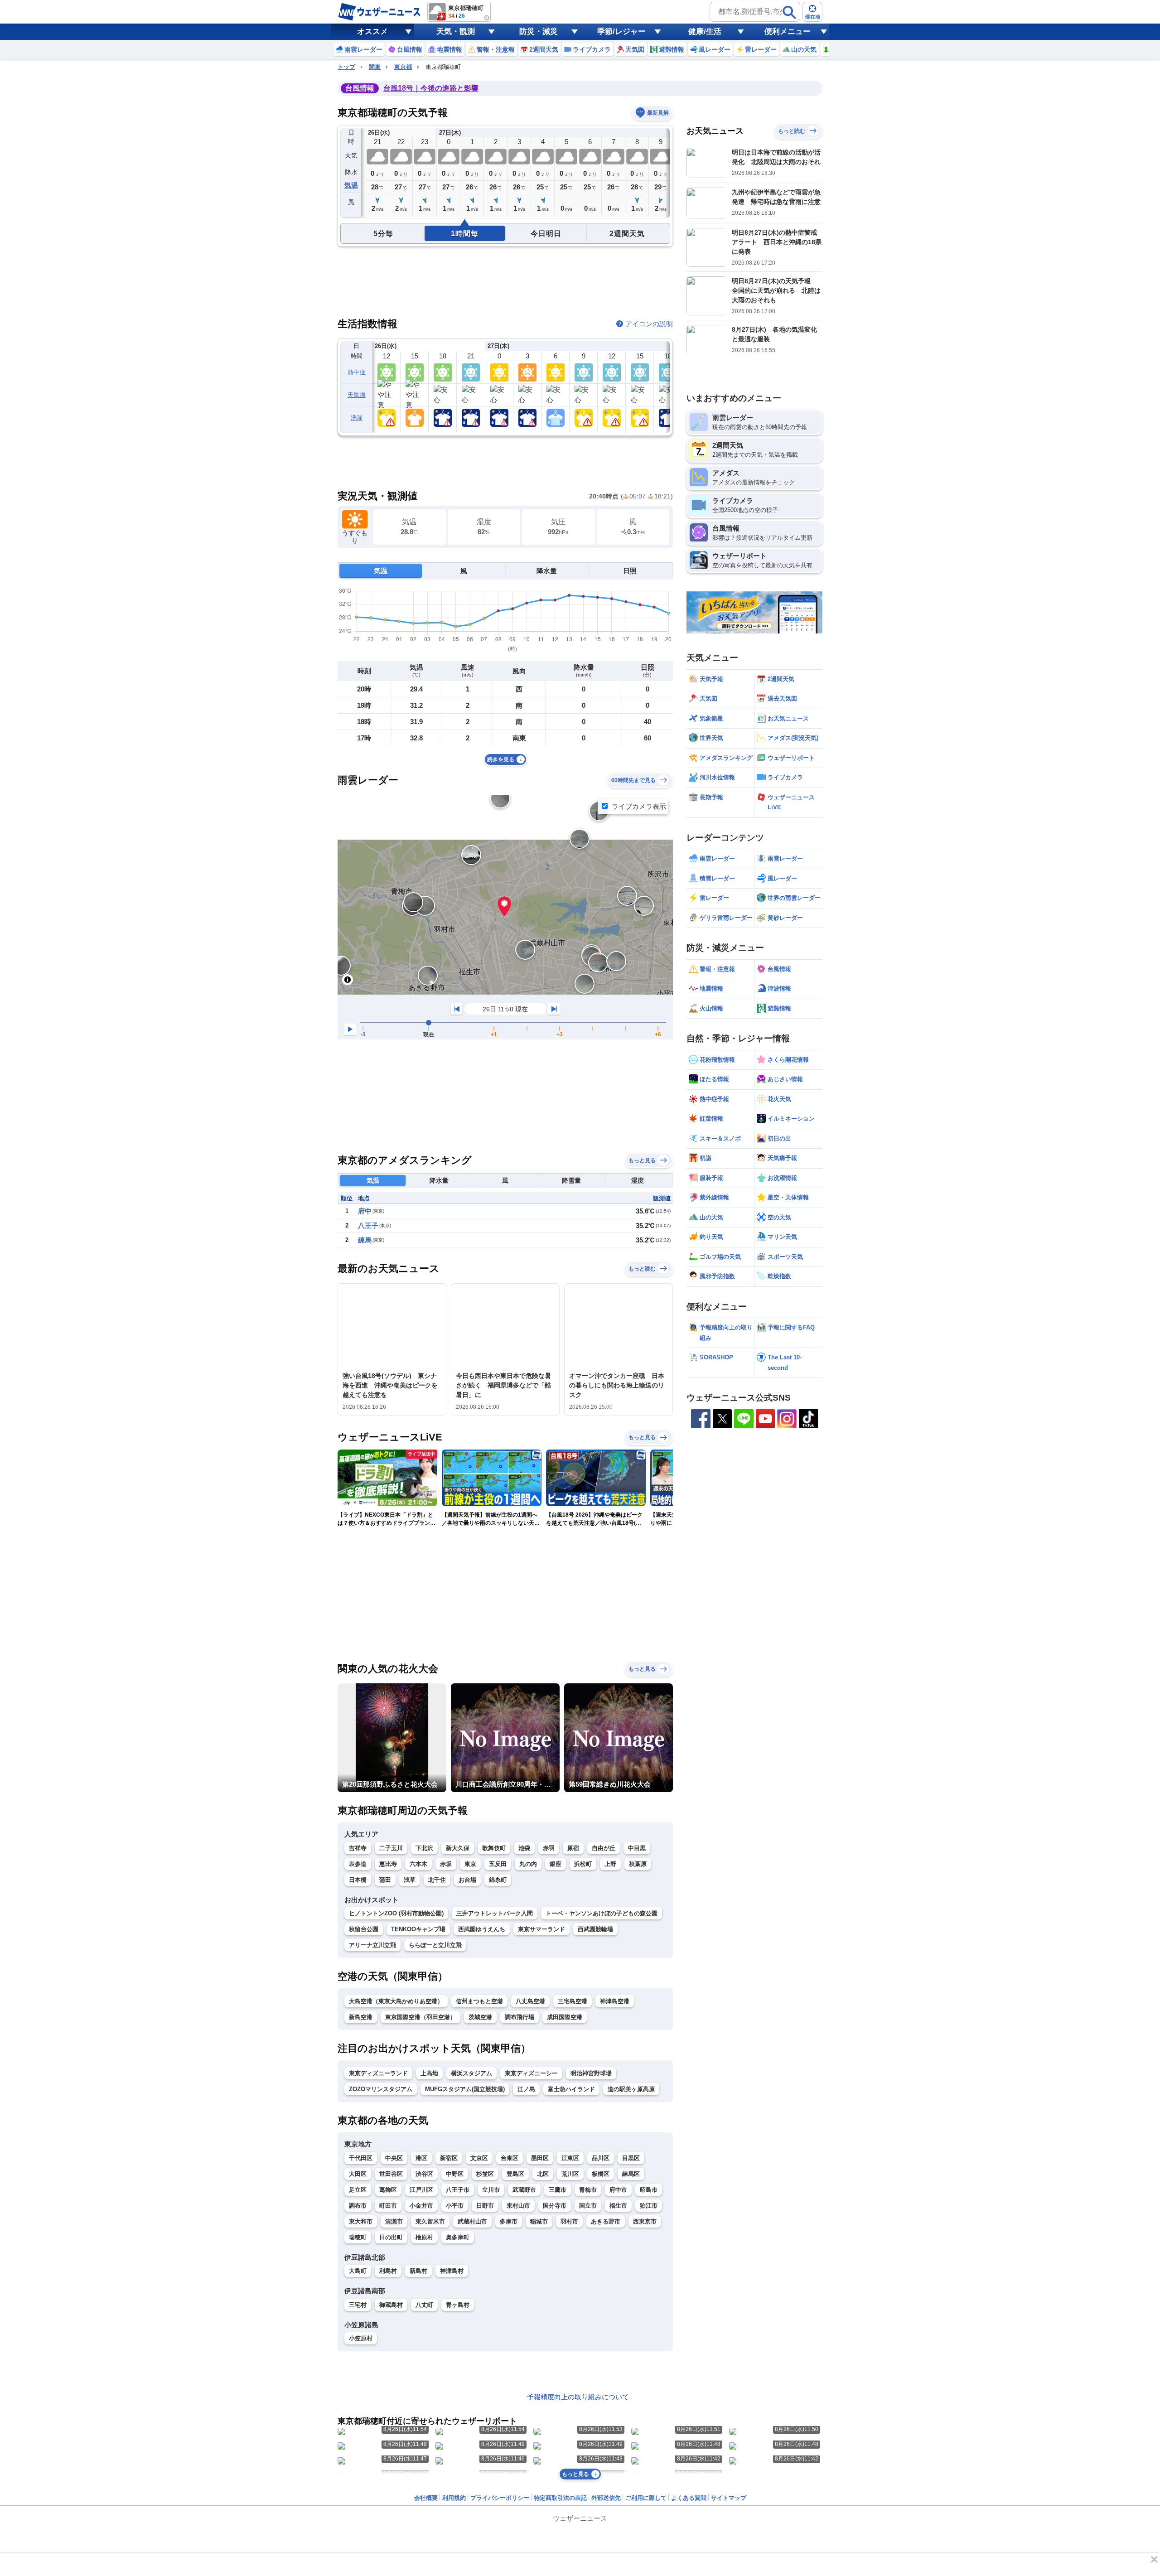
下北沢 (424, 1848)
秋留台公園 (364, 1929)
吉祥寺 (358, 1848)
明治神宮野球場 (591, 2073)
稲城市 (539, 2221)
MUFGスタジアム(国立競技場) (465, 2089)
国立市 (588, 2206)
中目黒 (637, 1848)
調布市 (358, 2206)
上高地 (429, 2073)
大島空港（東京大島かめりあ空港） (396, 2001)
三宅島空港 (573, 2001)
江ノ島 (526, 2089)
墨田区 (540, 2158)
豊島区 (515, 2174)
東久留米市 (430, 2221)
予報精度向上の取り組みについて (578, 2397)
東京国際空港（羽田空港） (420, 2017)
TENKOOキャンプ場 (418, 1929)
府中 (365, 1211)
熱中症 (357, 372)
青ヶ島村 (458, 2305)
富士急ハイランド (571, 2089)
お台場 (467, 1880)
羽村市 (569, 2221)
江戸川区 (421, 2190)
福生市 (618, 2206)
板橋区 (601, 2174)
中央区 (394, 2158)
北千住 (437, 1880)
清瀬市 (394, 2221)
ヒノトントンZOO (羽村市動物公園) (396, 1913)
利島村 (388, 2271)
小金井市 (421, 2206)
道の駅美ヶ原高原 (631, 2089)
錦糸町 (498, 1880)
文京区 (479, 2158)
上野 (610, 1864)
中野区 (455, 2174)
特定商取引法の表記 (560, 2498)
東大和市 (361, 2221)
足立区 (358, 2190)
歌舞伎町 (494, 1848)
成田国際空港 (565, 2017)
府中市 (618, 2190)
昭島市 (649, 2190)
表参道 (358, 1864)
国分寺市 (555, 2206)
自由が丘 (604, 1848)
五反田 (498, 1864)
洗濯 (357, 418)
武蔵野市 (524, 2190)
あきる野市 (606, 2221)
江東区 (570, 2158)
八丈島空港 (530, 2001)
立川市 (491, 2190)
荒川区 (570, 2174)
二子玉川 (391, 1848)
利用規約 (454, 2498)
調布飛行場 (520, 2017)
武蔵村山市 (472, 2221)
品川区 (601, 2158)
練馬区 (631, 2174)
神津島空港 (615, 2001)
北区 (543, 2174)
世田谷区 (391, 2174)
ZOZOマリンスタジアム (381, 2089)
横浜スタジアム (471, 2073)
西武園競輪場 (595, 1929)
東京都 (403, 67)
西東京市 (645, 2221)
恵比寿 (388, 1864)
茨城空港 (480, 2017)
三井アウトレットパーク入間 (495, 1913)
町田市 (388, 2206)
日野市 (485, 2206)
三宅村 (358, 2305)
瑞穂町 (358, 2237)
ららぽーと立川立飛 (435, 1945)
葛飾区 (388, 2190)
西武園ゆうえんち (482, 1929)
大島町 (358, 2271)
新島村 (418, 2271)
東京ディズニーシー (531, 2073)
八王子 (368, 1225)
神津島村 (452, 2271)
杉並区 (485, 2174)
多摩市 (509, 2221)
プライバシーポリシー (500, 2498)
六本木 (418, 1864)
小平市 (455, 2206)
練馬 (365, 1240)
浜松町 (583, 1864)
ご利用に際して (646, 2498)
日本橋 (358, 1880)
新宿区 (449, 2158)
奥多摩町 (458, 2237)
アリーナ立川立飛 (372, 1945)
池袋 (524, 1848)
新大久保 (458, 1848)
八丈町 (424, 2305)
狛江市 (649, 2206)
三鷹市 (558, 2190)
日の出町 (391, 2237)
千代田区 (361, 2158)
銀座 (556, 1864)
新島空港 (361, 2017)
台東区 (510, 2158)
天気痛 (357, 395)
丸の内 (528, 1864)
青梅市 (588, 2190)
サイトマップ (729, 2498)
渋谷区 (424, 2174)
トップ (346, 67)
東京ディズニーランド (378, 2073)
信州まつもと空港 (479, 2001)
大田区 (358, 2174)
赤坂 (446, 1864)
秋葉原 (638, 1864)
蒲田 (385, 1880)
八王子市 (458, 2190)
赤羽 (549, 1848)
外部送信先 (606, 2498)
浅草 (410, 1880)
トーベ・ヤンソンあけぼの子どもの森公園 (602, 1913)
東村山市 (518, 2206)
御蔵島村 (391, 2305)
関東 (375, 67)
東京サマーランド (541, 1929)
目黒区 (631, 2158)
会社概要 (426, 2498)
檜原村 (424, 2237)
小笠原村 (361, 2338)
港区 (421, 2158)
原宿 (573, 1848)
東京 (470, 1864)
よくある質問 (689, 2498)
